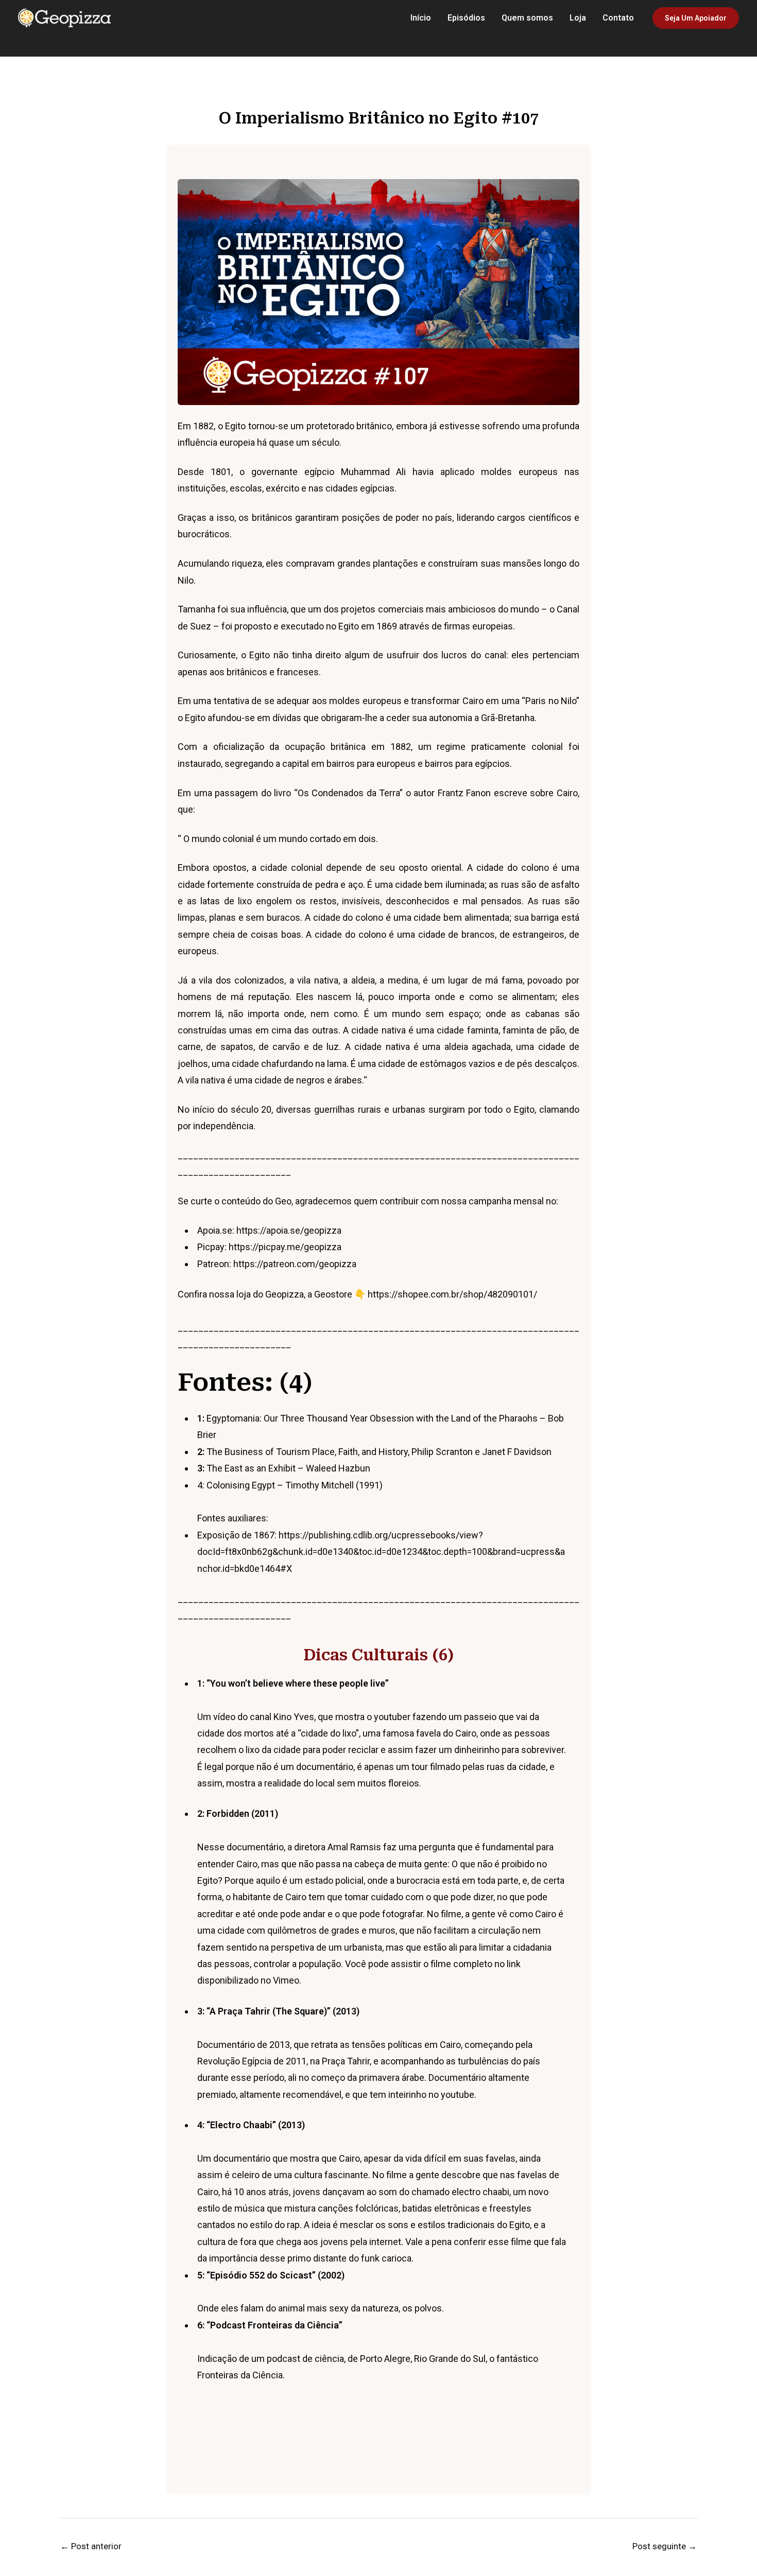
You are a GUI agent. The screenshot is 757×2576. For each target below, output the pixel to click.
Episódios (466, 18)
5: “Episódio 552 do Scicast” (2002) (271, 2275)
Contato (618, 18)
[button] (696, 18)
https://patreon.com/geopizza (295, 1264)
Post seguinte (665, 2546)
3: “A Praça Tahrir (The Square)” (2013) (278, 2011)
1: (293, 1683)
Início (421, 18)
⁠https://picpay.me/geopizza (285, 1247)
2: (238, 1813)
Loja (578, 18)
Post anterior (91, 2546)
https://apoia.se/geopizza (288, 1230)
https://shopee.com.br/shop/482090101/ (452, 1294)
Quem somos (527, 18)
